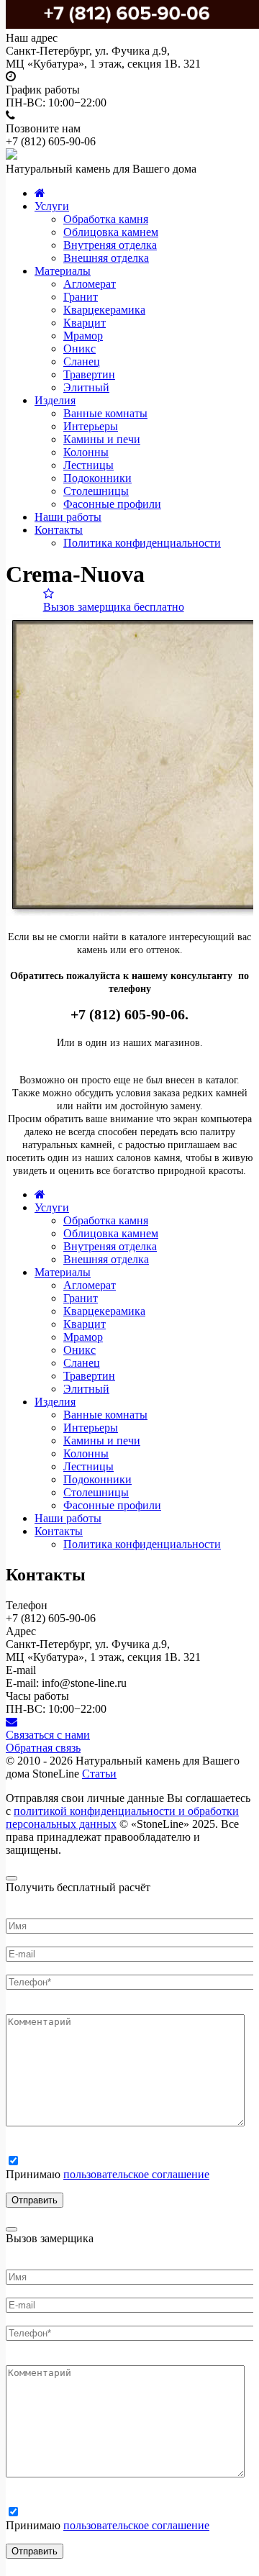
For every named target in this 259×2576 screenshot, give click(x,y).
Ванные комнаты (105, 413)
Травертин (89, 374)
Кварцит (85, 323)
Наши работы (68, 517)
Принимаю (108, 2174)
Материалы (63, 271)
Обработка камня (106, 219)
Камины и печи (102, 439)
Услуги (52, 206)
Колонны (86, 452)
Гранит (81, 297)
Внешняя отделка (106, 258)
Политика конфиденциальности (142, 543)
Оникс (79, 349)
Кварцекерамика (104, 310)
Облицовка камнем (111, 232)
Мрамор (83, 336)
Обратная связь (43, 1748)
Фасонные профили (112, 504)
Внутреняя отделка (110, 245)
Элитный (86, 387)
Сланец (82, 361)
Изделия (55, 400)
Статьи (99, 1774)
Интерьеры (91, 426)
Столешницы (96, 491)
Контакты (59, 530)
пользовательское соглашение (136, 2174)
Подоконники (97, 478)
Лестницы (88, 465)
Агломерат (90, 284)
